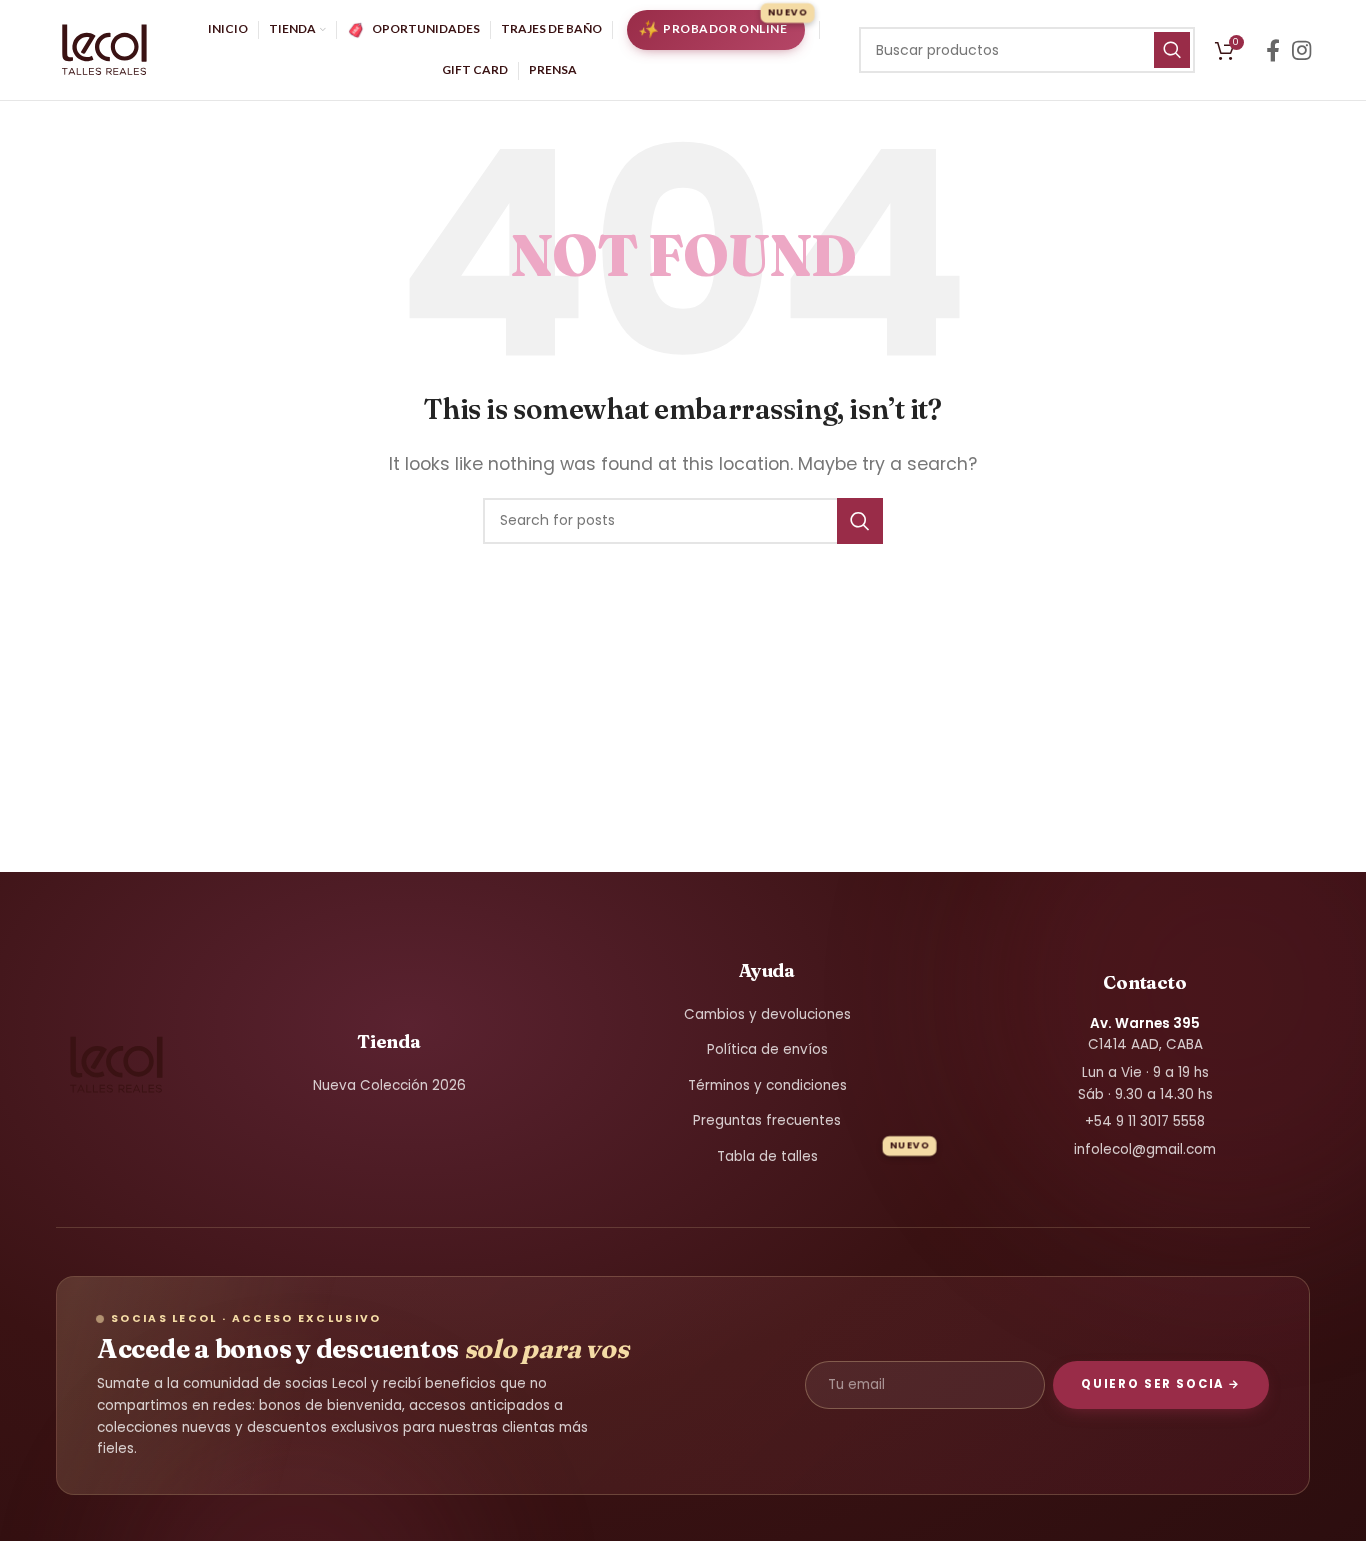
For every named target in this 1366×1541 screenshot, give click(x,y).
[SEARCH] (1172, 50)
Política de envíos (767, 1049)
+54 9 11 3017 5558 (1145, 1121)
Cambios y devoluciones (767, 1014)
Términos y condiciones (767, 1085)
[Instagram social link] (1301, 50)
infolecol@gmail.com (1145, 1149)
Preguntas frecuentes (767, 1120)
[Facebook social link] (1273, 50)
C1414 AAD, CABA (1145, 1034)
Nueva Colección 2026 (389, 1085)
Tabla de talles (767, 1156)
